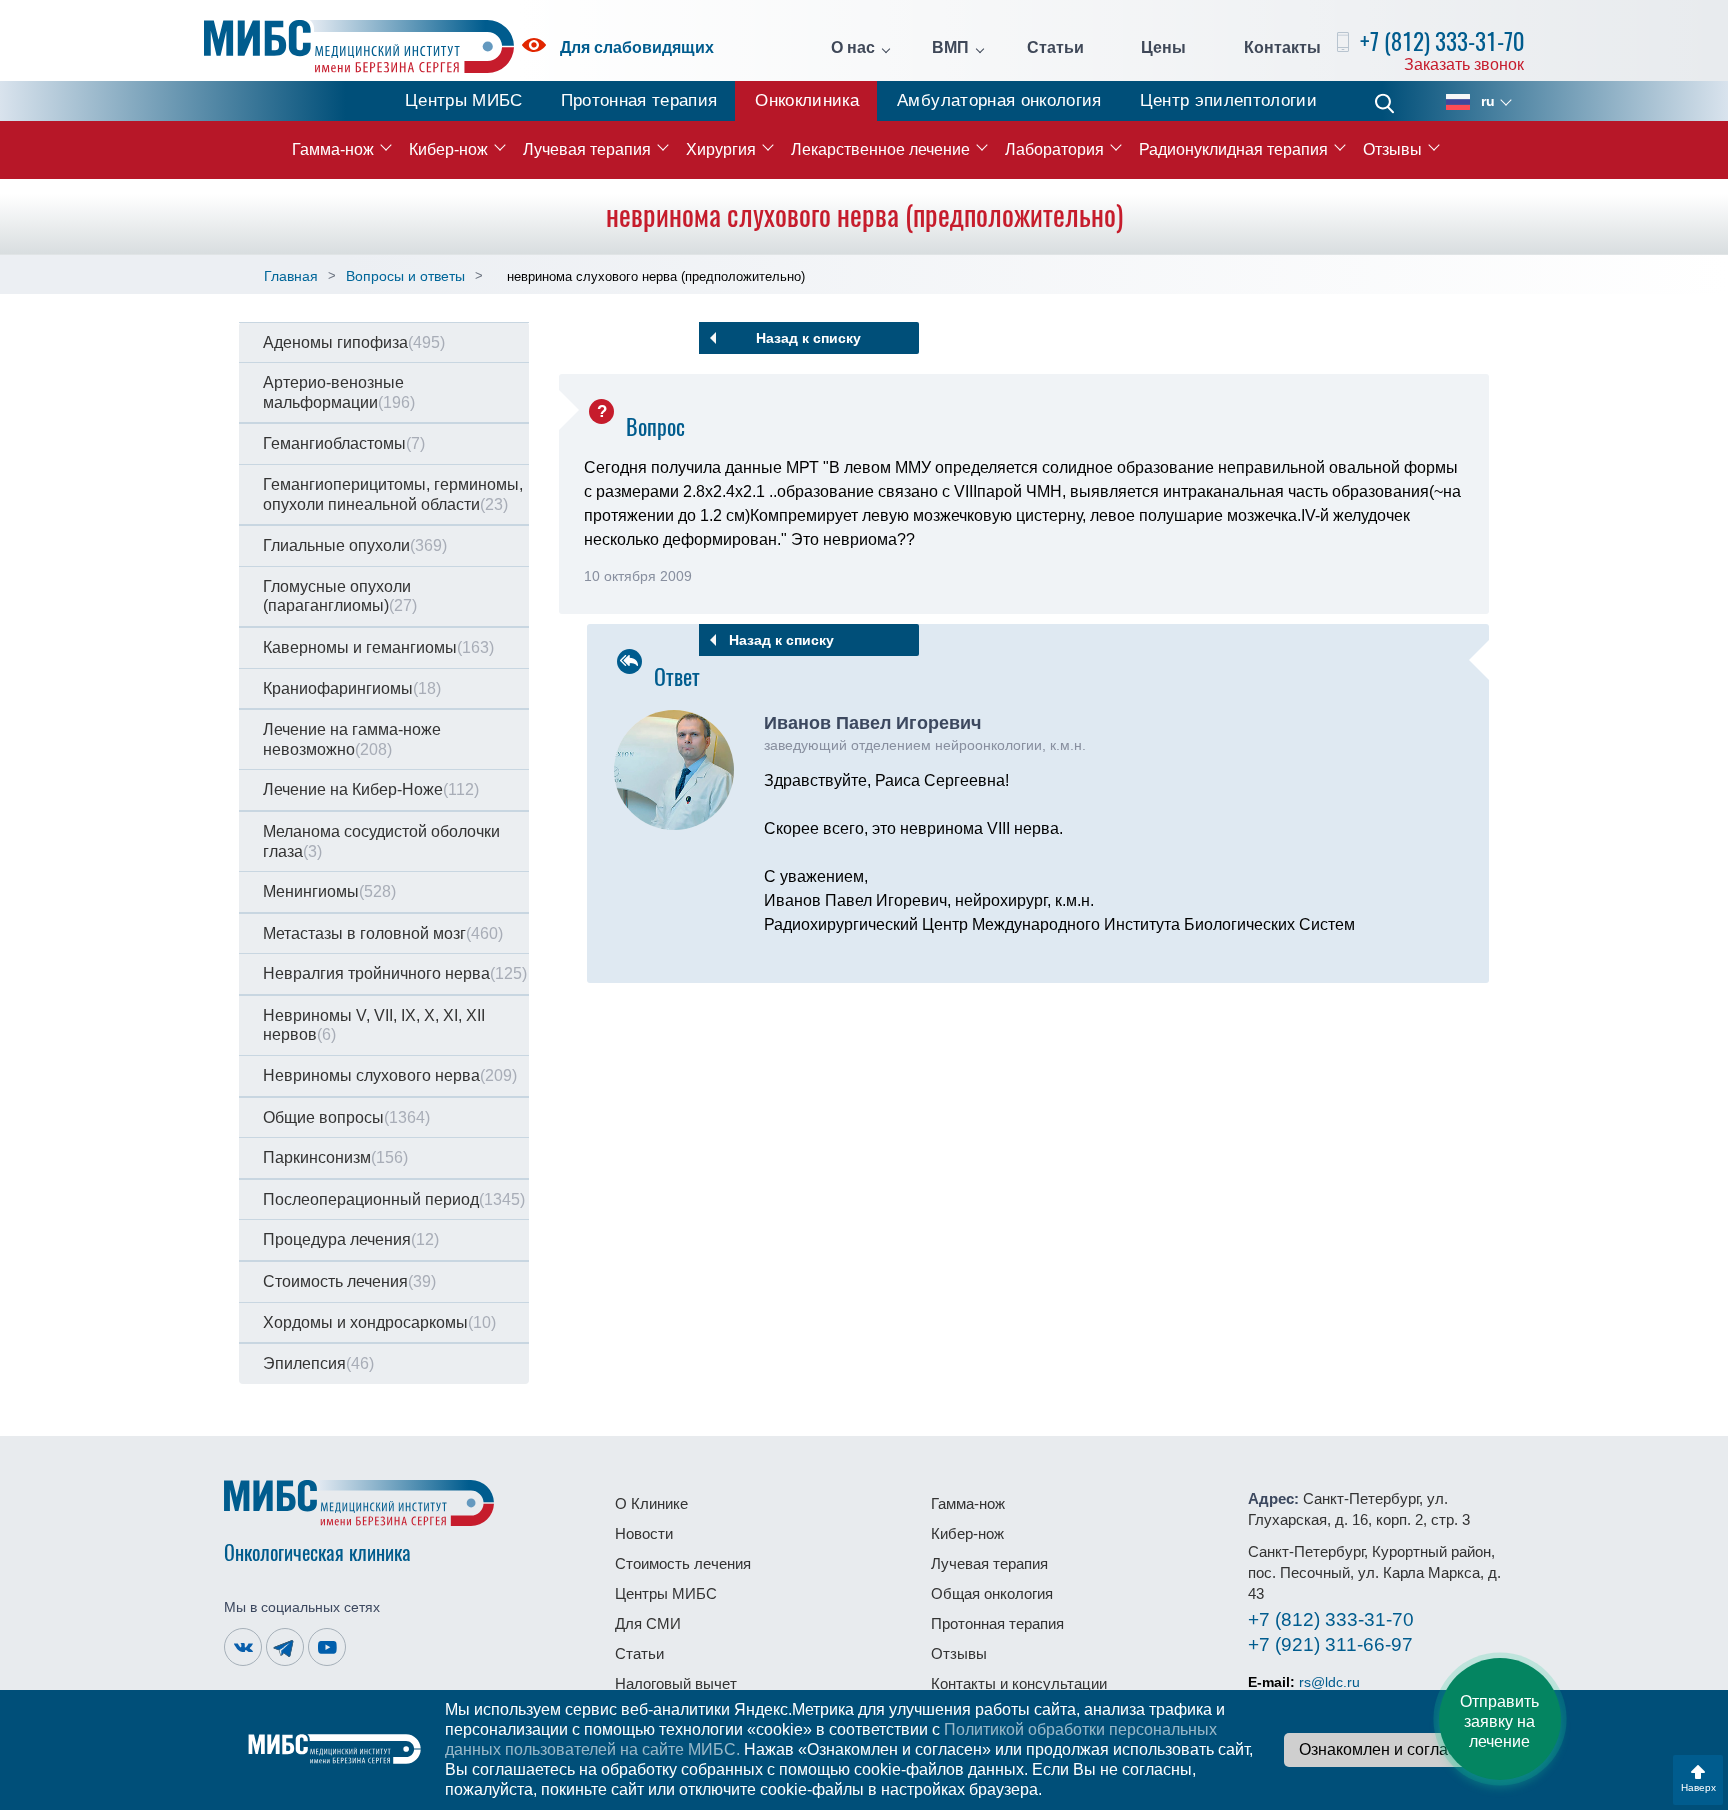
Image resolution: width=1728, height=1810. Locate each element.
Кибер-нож (448, 149)
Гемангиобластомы (344, 443)
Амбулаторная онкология (999, 100)
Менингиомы (329, 891)
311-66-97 (1330, 1644)
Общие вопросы (346, 1117)
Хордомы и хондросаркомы (379, 1322)
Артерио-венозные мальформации (339, 392)
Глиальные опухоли (355, 545)
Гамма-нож (333, 149)
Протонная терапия (639, 100)
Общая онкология (992, 1593)
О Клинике (651, 1503)
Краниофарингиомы (352, 688)
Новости (644, 1533)
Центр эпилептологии (1228, 100)
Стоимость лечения (349, 1281)
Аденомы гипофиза (354, 342)
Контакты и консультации (1019, 1683)
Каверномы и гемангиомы (378, 647)
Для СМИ (648, 1623)
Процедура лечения (351, 1239)
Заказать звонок (1464, 64)
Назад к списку (808, 338)
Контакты (1282, 48)
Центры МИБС (464, 100)
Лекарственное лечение (880, 149)
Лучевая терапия (587, 149)
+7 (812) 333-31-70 (1442, 41)
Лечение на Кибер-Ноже (371, 789)
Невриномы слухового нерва (390, 1075)
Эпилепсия (318, 1363)
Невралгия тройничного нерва (395, 973)
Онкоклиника (807, 100)
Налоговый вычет (676, 1683)
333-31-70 (1331, 1619)
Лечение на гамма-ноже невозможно (352, 739)
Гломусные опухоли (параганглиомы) (340, 596)
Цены (1163, 48)
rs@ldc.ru (1329, 1682)
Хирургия (721, 149)
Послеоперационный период (394, 1199)
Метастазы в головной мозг (383, 933)
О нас (853, 48)
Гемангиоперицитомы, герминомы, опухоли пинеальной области (393, 494)
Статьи (1055, 48)
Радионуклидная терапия (1233, 149)
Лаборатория (1054, 149)
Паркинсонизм (335, 1157)
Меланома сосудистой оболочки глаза (381, 841)
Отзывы (1392, 149)
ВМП (950, 48)
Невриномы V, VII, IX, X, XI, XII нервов (374, 1025)
